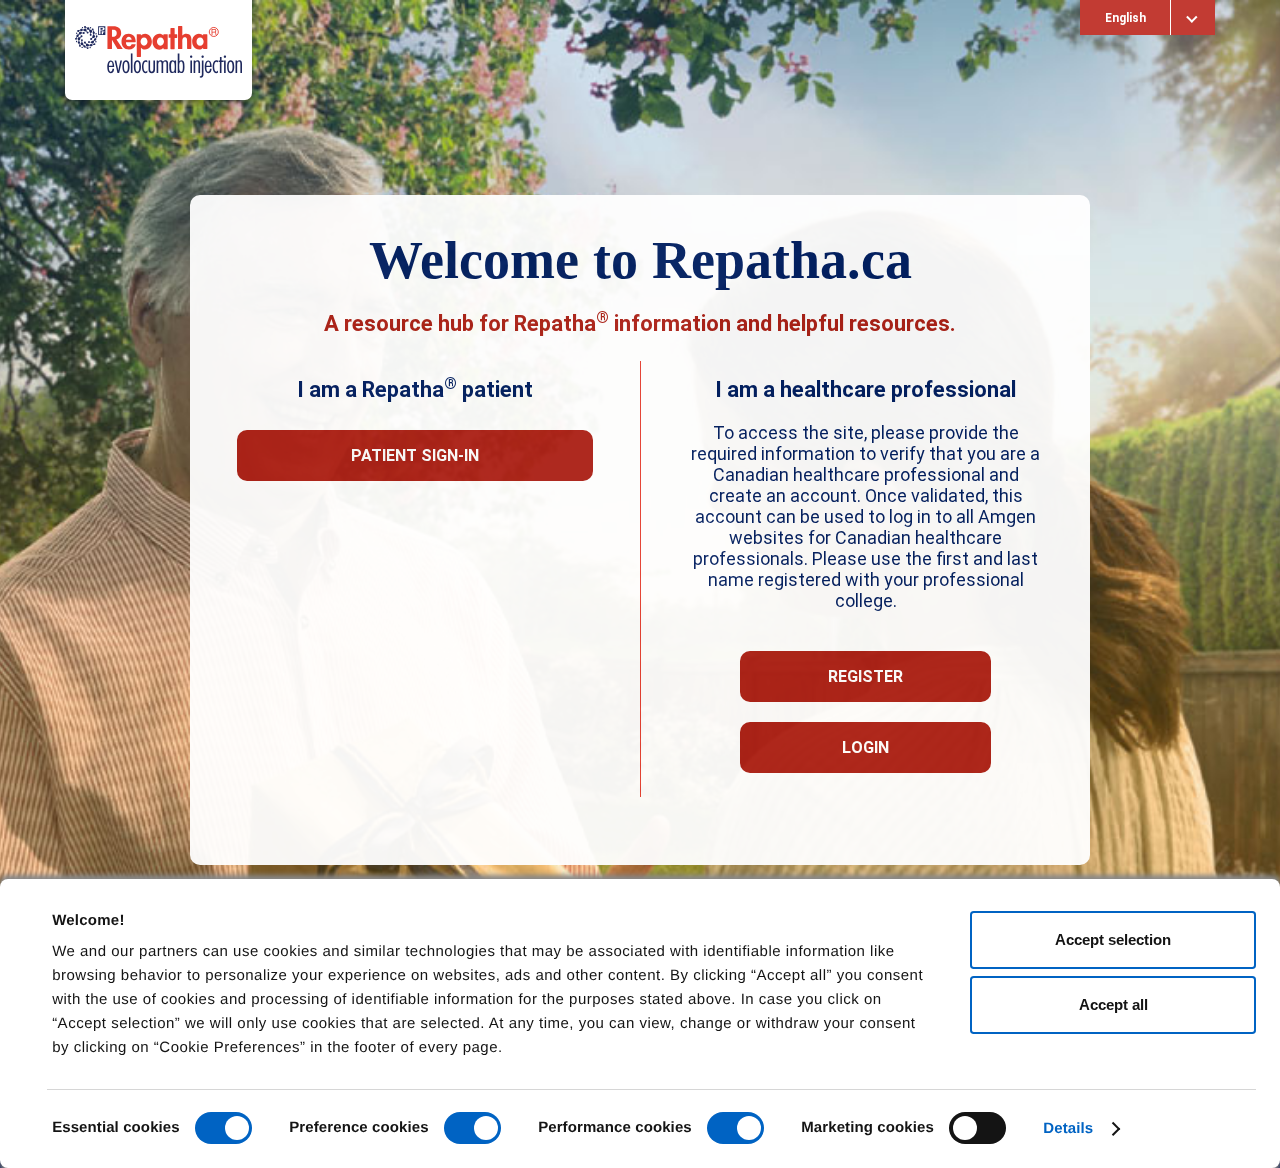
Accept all (1113, 1004)
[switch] (472, 1128)
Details (1068, 1128)
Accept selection (1113, 939)
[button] (415, 455)
